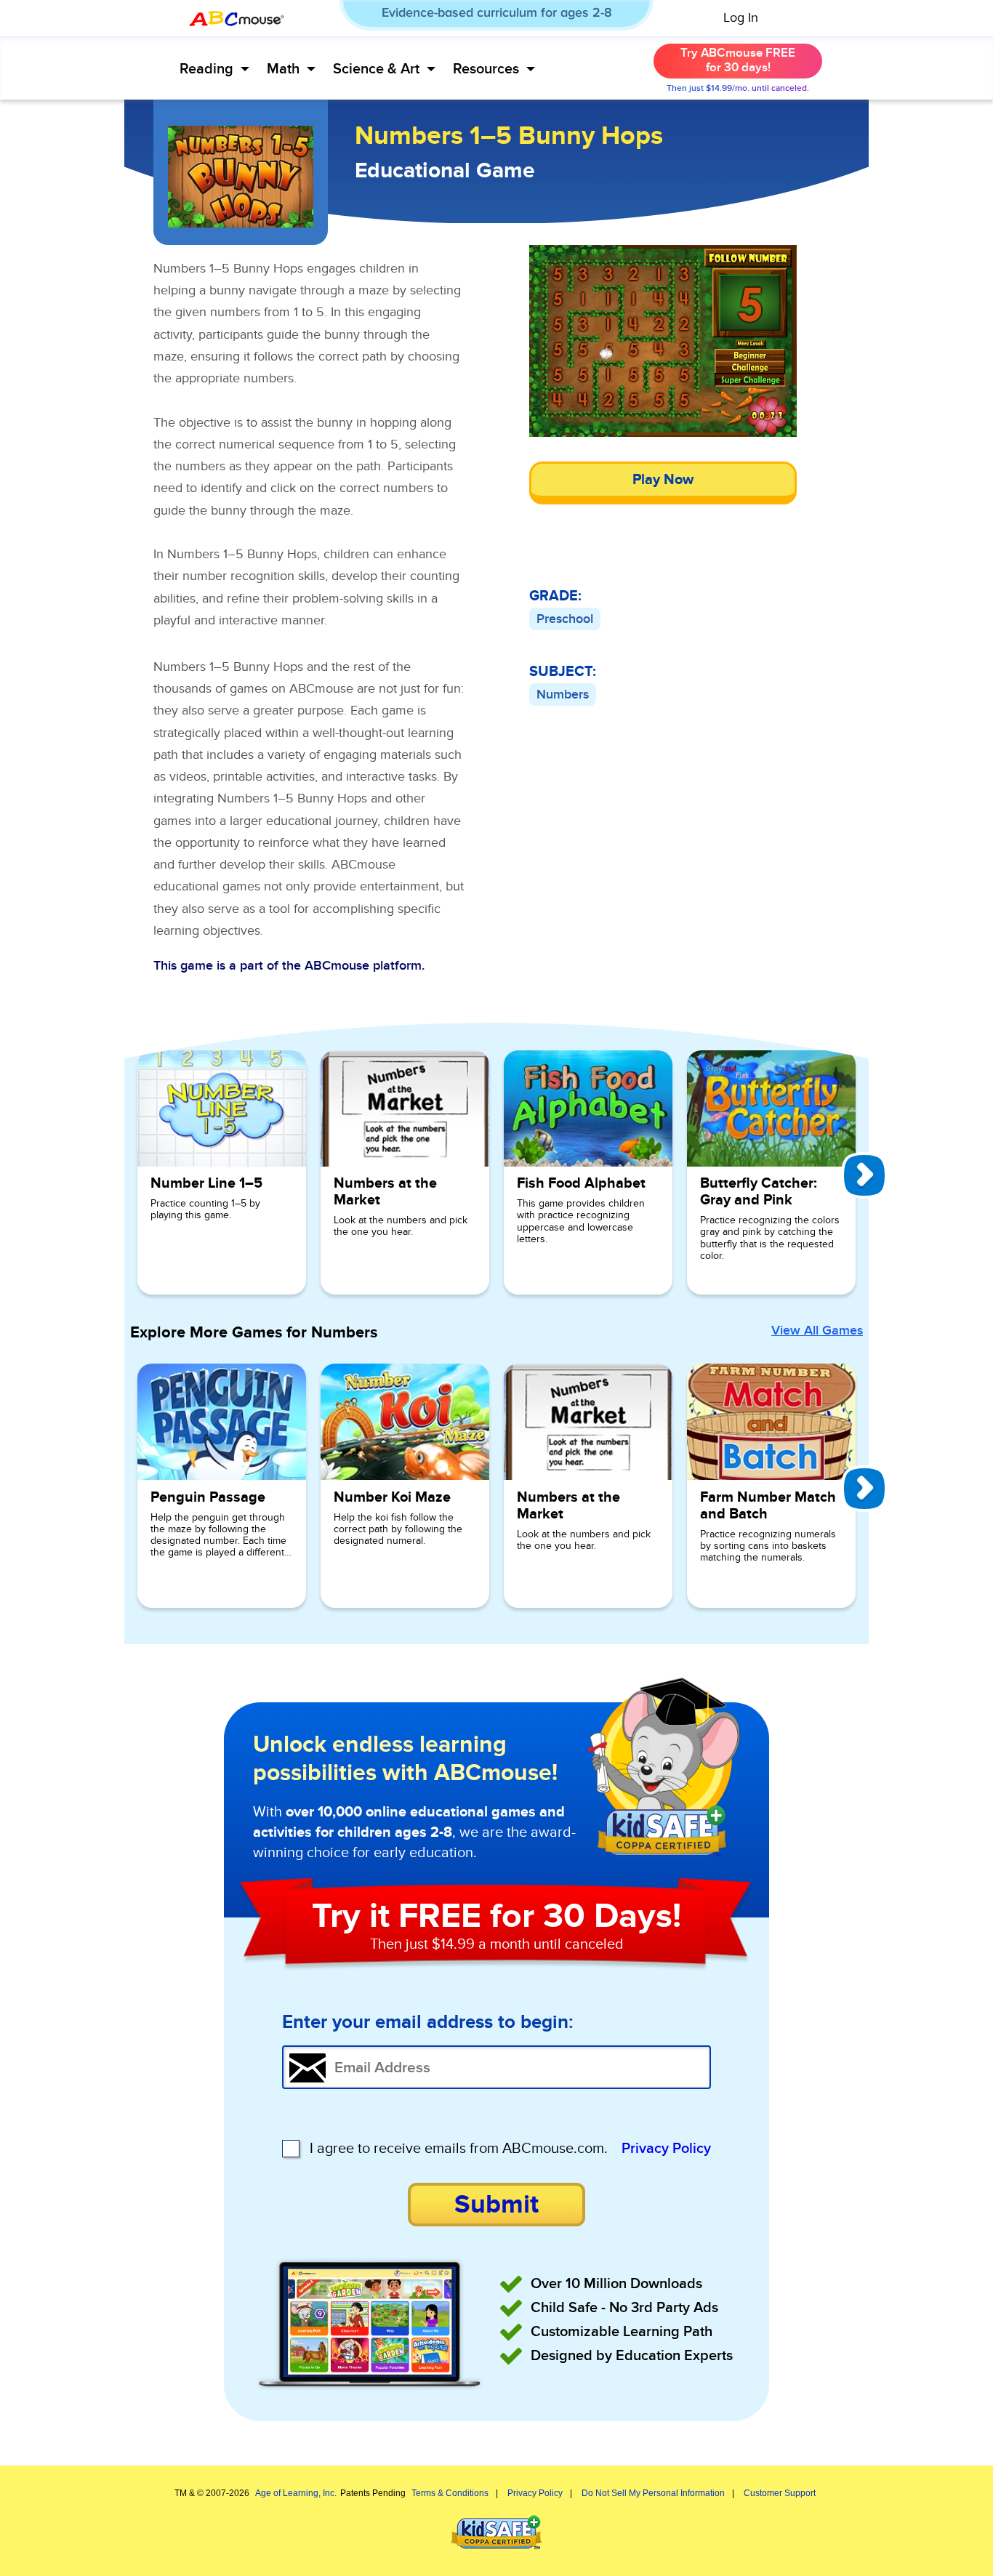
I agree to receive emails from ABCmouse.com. (459, 2149)
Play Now (663, 480)
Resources (486, 69)
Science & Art (376, 69)
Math (283, 69)
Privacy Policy (666, 2149)
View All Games (817, 1331)
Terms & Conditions (450, 2493)
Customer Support (780, 2493)
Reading (206, 69)
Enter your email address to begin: (428, 2023)
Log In (741, 18)
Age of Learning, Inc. (296, 2493)
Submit (496, 2205)
